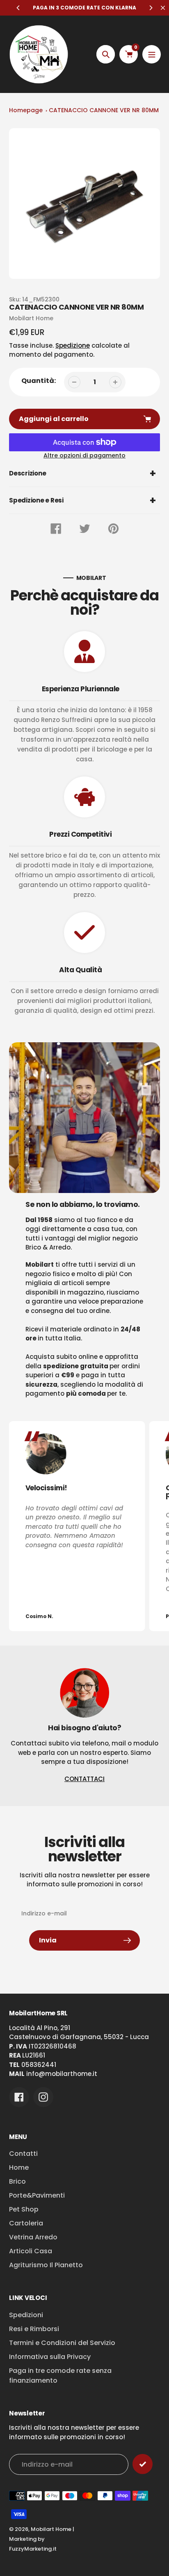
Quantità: (39, 381)
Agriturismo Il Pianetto (46, 2265)
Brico (17, 2181)
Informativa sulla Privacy (50, 2357)
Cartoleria (26, 2223)
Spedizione (73, 345)
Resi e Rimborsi (34, 2329)
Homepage (26, 110)
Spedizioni (26, 2315)
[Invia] (143, 2464)
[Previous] (18, 8)
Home (19, 2167)
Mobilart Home (51, 2529)
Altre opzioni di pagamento (84, 455)
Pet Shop (24, 2209)
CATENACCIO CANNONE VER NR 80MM (104, 110)
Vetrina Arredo (33, 2237)
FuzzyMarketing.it (33, 2549)
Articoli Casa (31, 2251)
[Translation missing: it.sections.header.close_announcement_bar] (163, 8)
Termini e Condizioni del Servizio (62, 2343)
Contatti (23, 2154)
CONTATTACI (84, 1779)
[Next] (151, 8)
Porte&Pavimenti (37, 2195)
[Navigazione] (152, 54)
